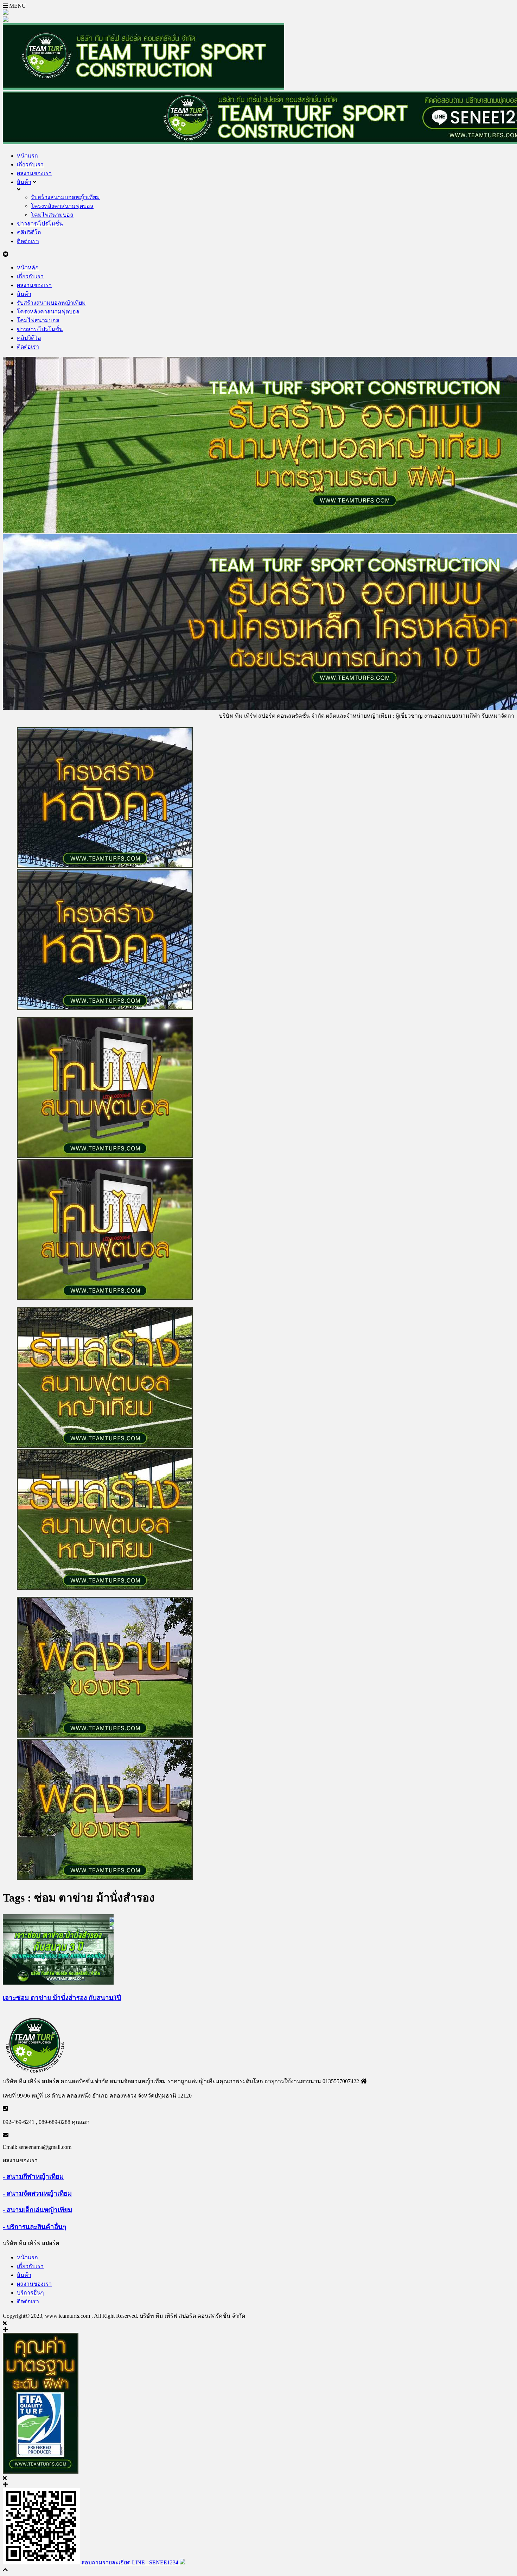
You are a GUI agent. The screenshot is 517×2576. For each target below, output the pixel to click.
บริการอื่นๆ (30, 2293)
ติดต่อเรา (28, 241)
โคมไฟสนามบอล (52, 215)
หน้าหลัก (28, 268)
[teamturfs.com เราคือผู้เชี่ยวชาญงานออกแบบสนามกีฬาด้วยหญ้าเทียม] (143, 88)
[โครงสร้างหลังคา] (258, 869)
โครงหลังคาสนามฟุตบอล (62, 206)
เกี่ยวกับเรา (30, 164)
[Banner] (258, 1159)
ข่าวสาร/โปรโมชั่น (40, 224)
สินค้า (24, 182)
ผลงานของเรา (34, 173)
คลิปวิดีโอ (29, 232)
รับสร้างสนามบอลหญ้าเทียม (65, 197)
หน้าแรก (27, 156)
